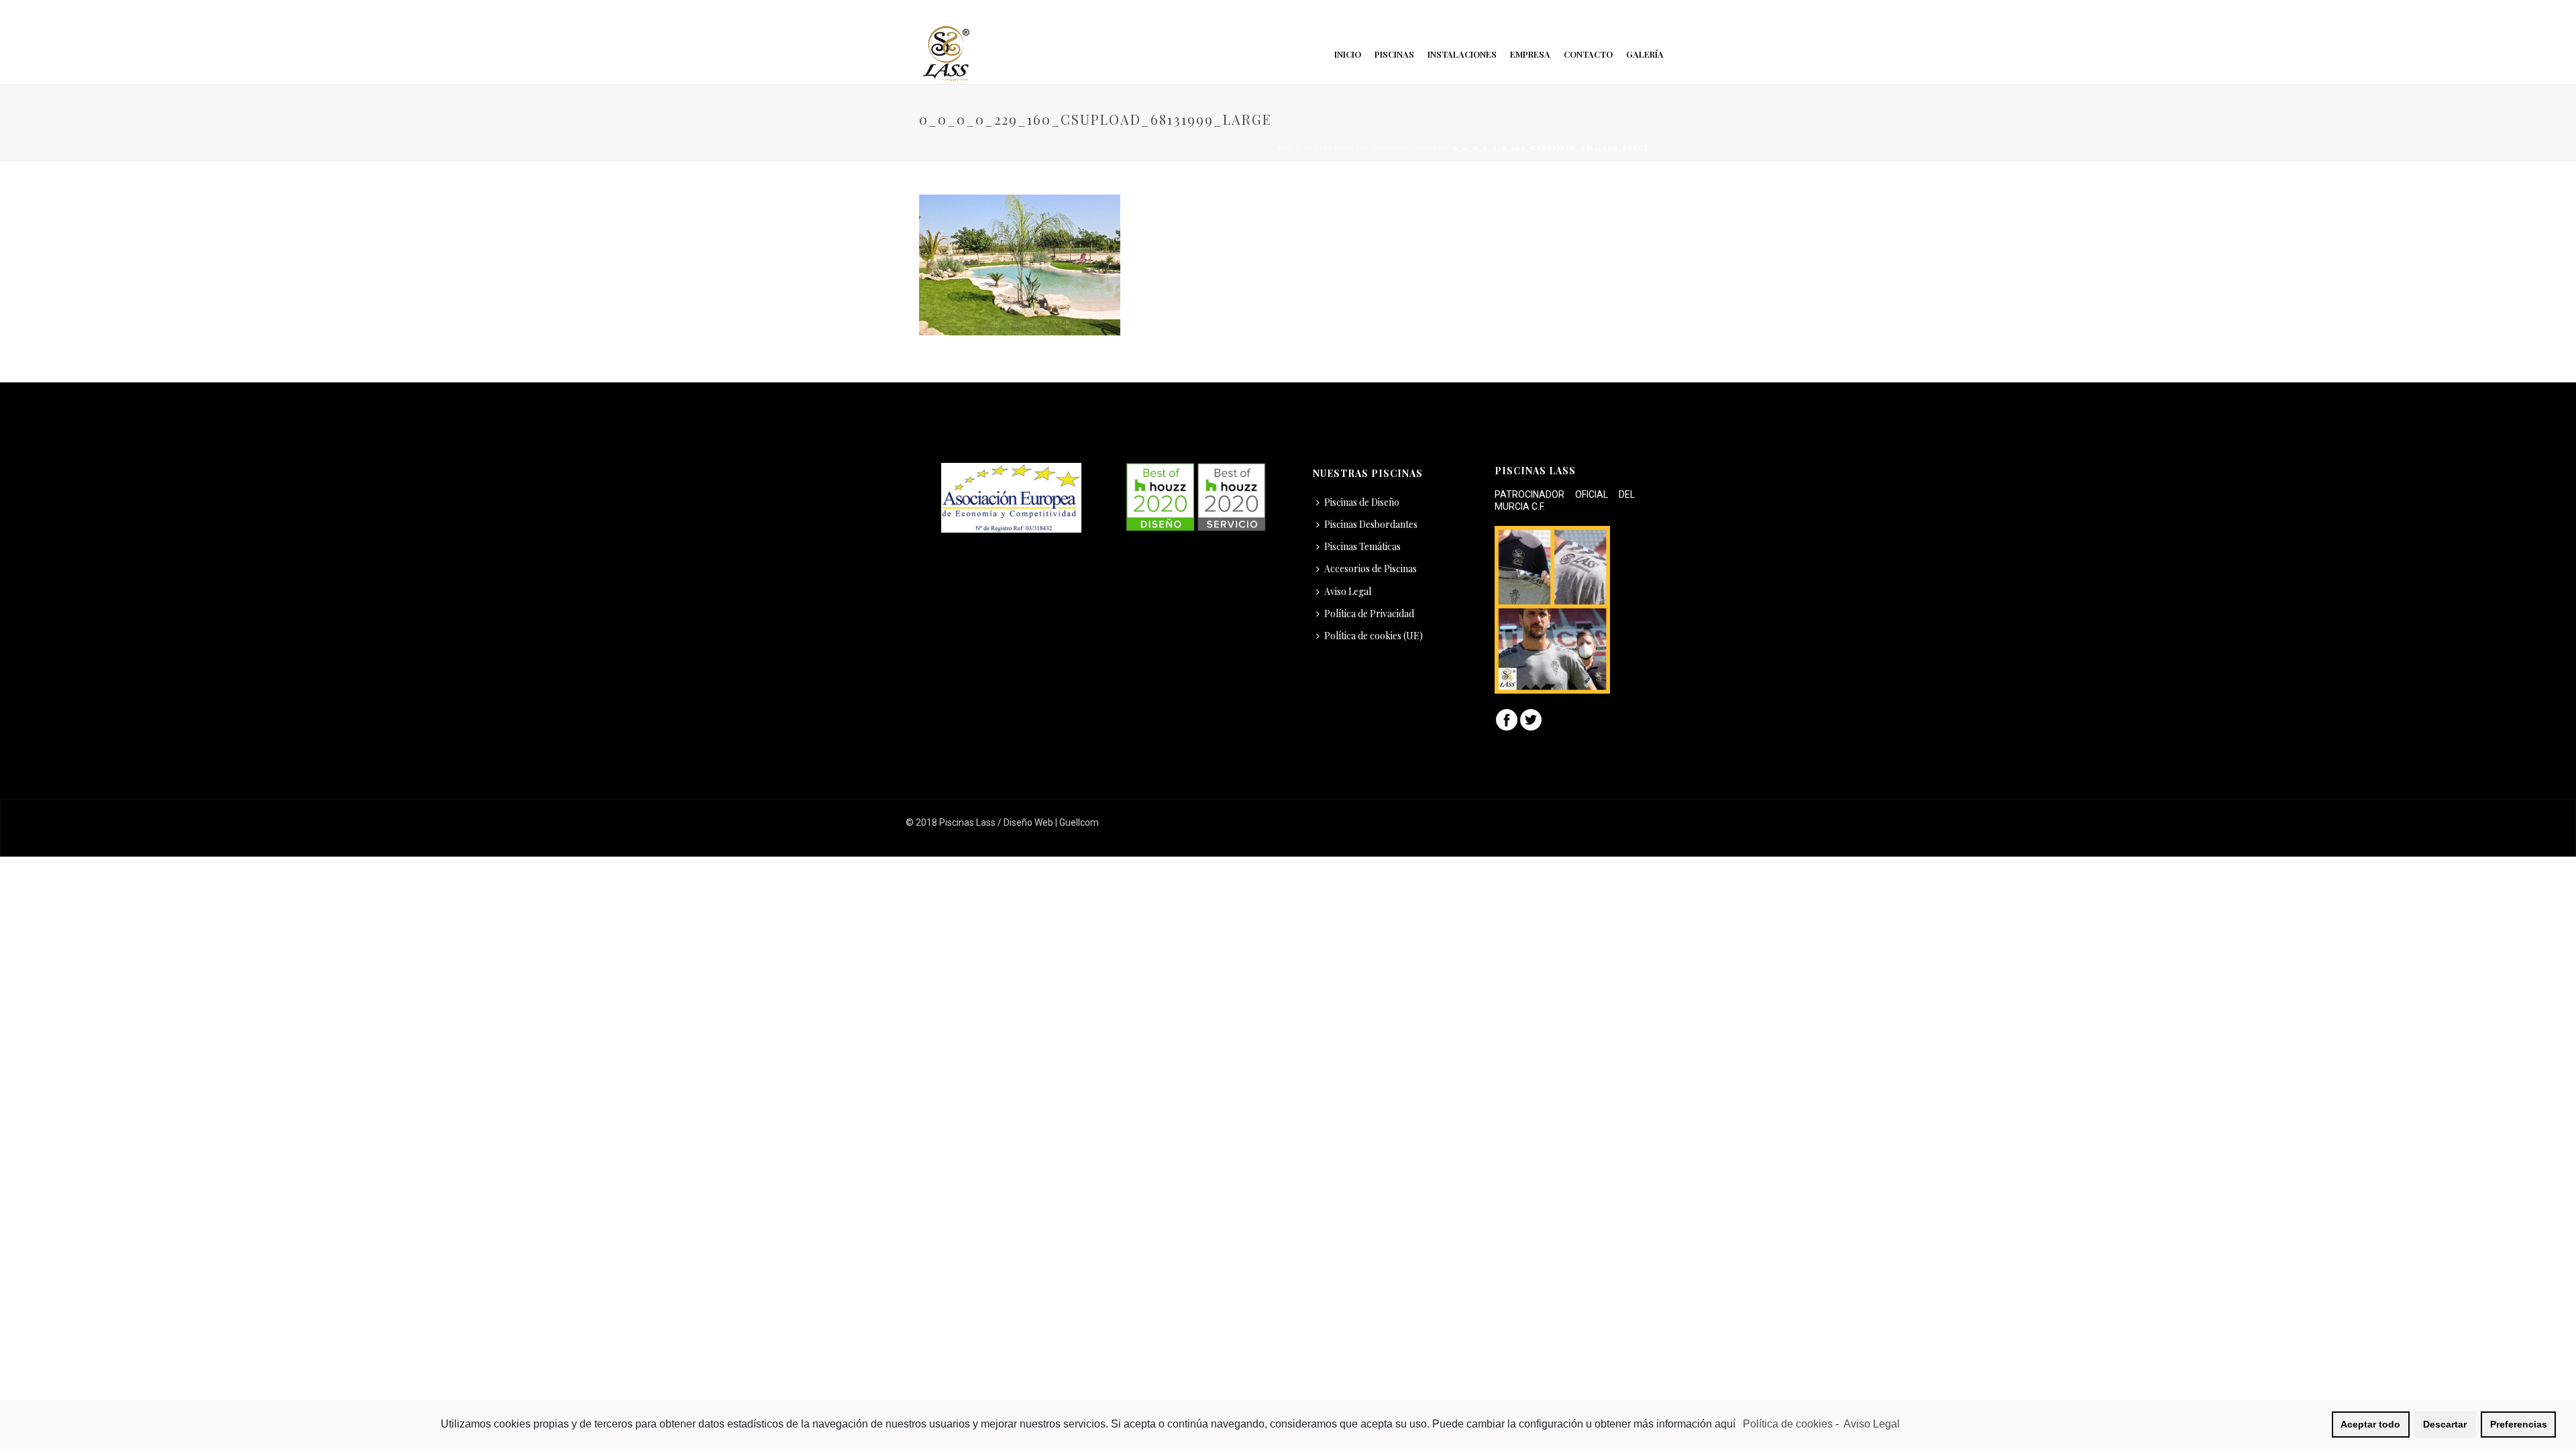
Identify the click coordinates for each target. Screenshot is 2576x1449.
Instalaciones (1462, 54)
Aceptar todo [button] (2370, 1424)
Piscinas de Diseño (1362, 502)
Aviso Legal (1348, 591)
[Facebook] (1507, 719)
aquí (1726, 1424)
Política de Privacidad (1369, 613)
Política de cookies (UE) (1374, 636)
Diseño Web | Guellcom (1051, 822)
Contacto (1588, 54)
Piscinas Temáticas (1362, 546)
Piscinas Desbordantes (1371, 524)
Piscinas (1394, 54)
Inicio (1348, 54)
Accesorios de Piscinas (1371, 569)
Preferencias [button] (2519, 1424)
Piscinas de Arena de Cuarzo (1380, 148)
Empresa (1530, 54)
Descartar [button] (2445, 1424)
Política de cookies (1788, 1424)
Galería (1645, 54)
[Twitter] (1531, 719)
